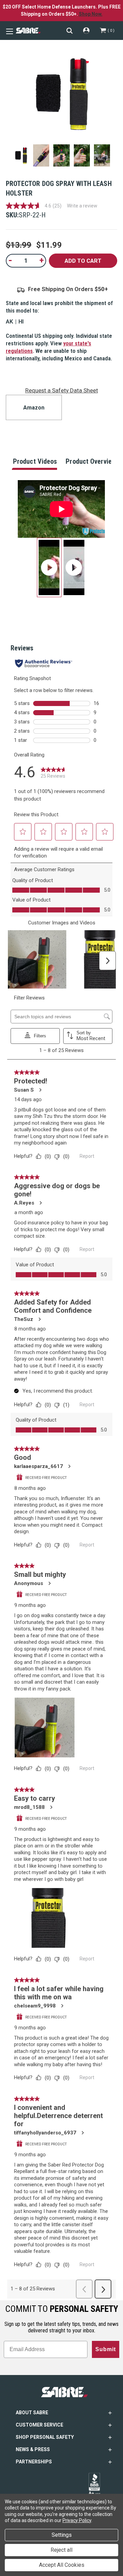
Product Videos (35, 461)
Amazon (34, 408)
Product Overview (91, 461)
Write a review (82, 206)
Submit (106, 2349)
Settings (62, 2535)
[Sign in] (86, 31)
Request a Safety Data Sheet (62, 390)
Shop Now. (91, 14)
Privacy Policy (77, 2520)
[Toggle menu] (9, 31)
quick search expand (70, 31)
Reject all (61, 2550)
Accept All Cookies (62, 2565)
